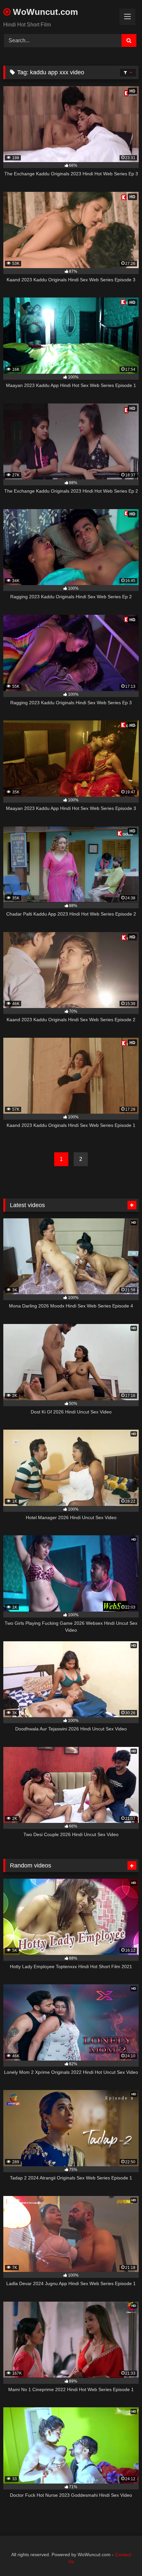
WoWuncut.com (44, 12)
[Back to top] (122, 2556)
